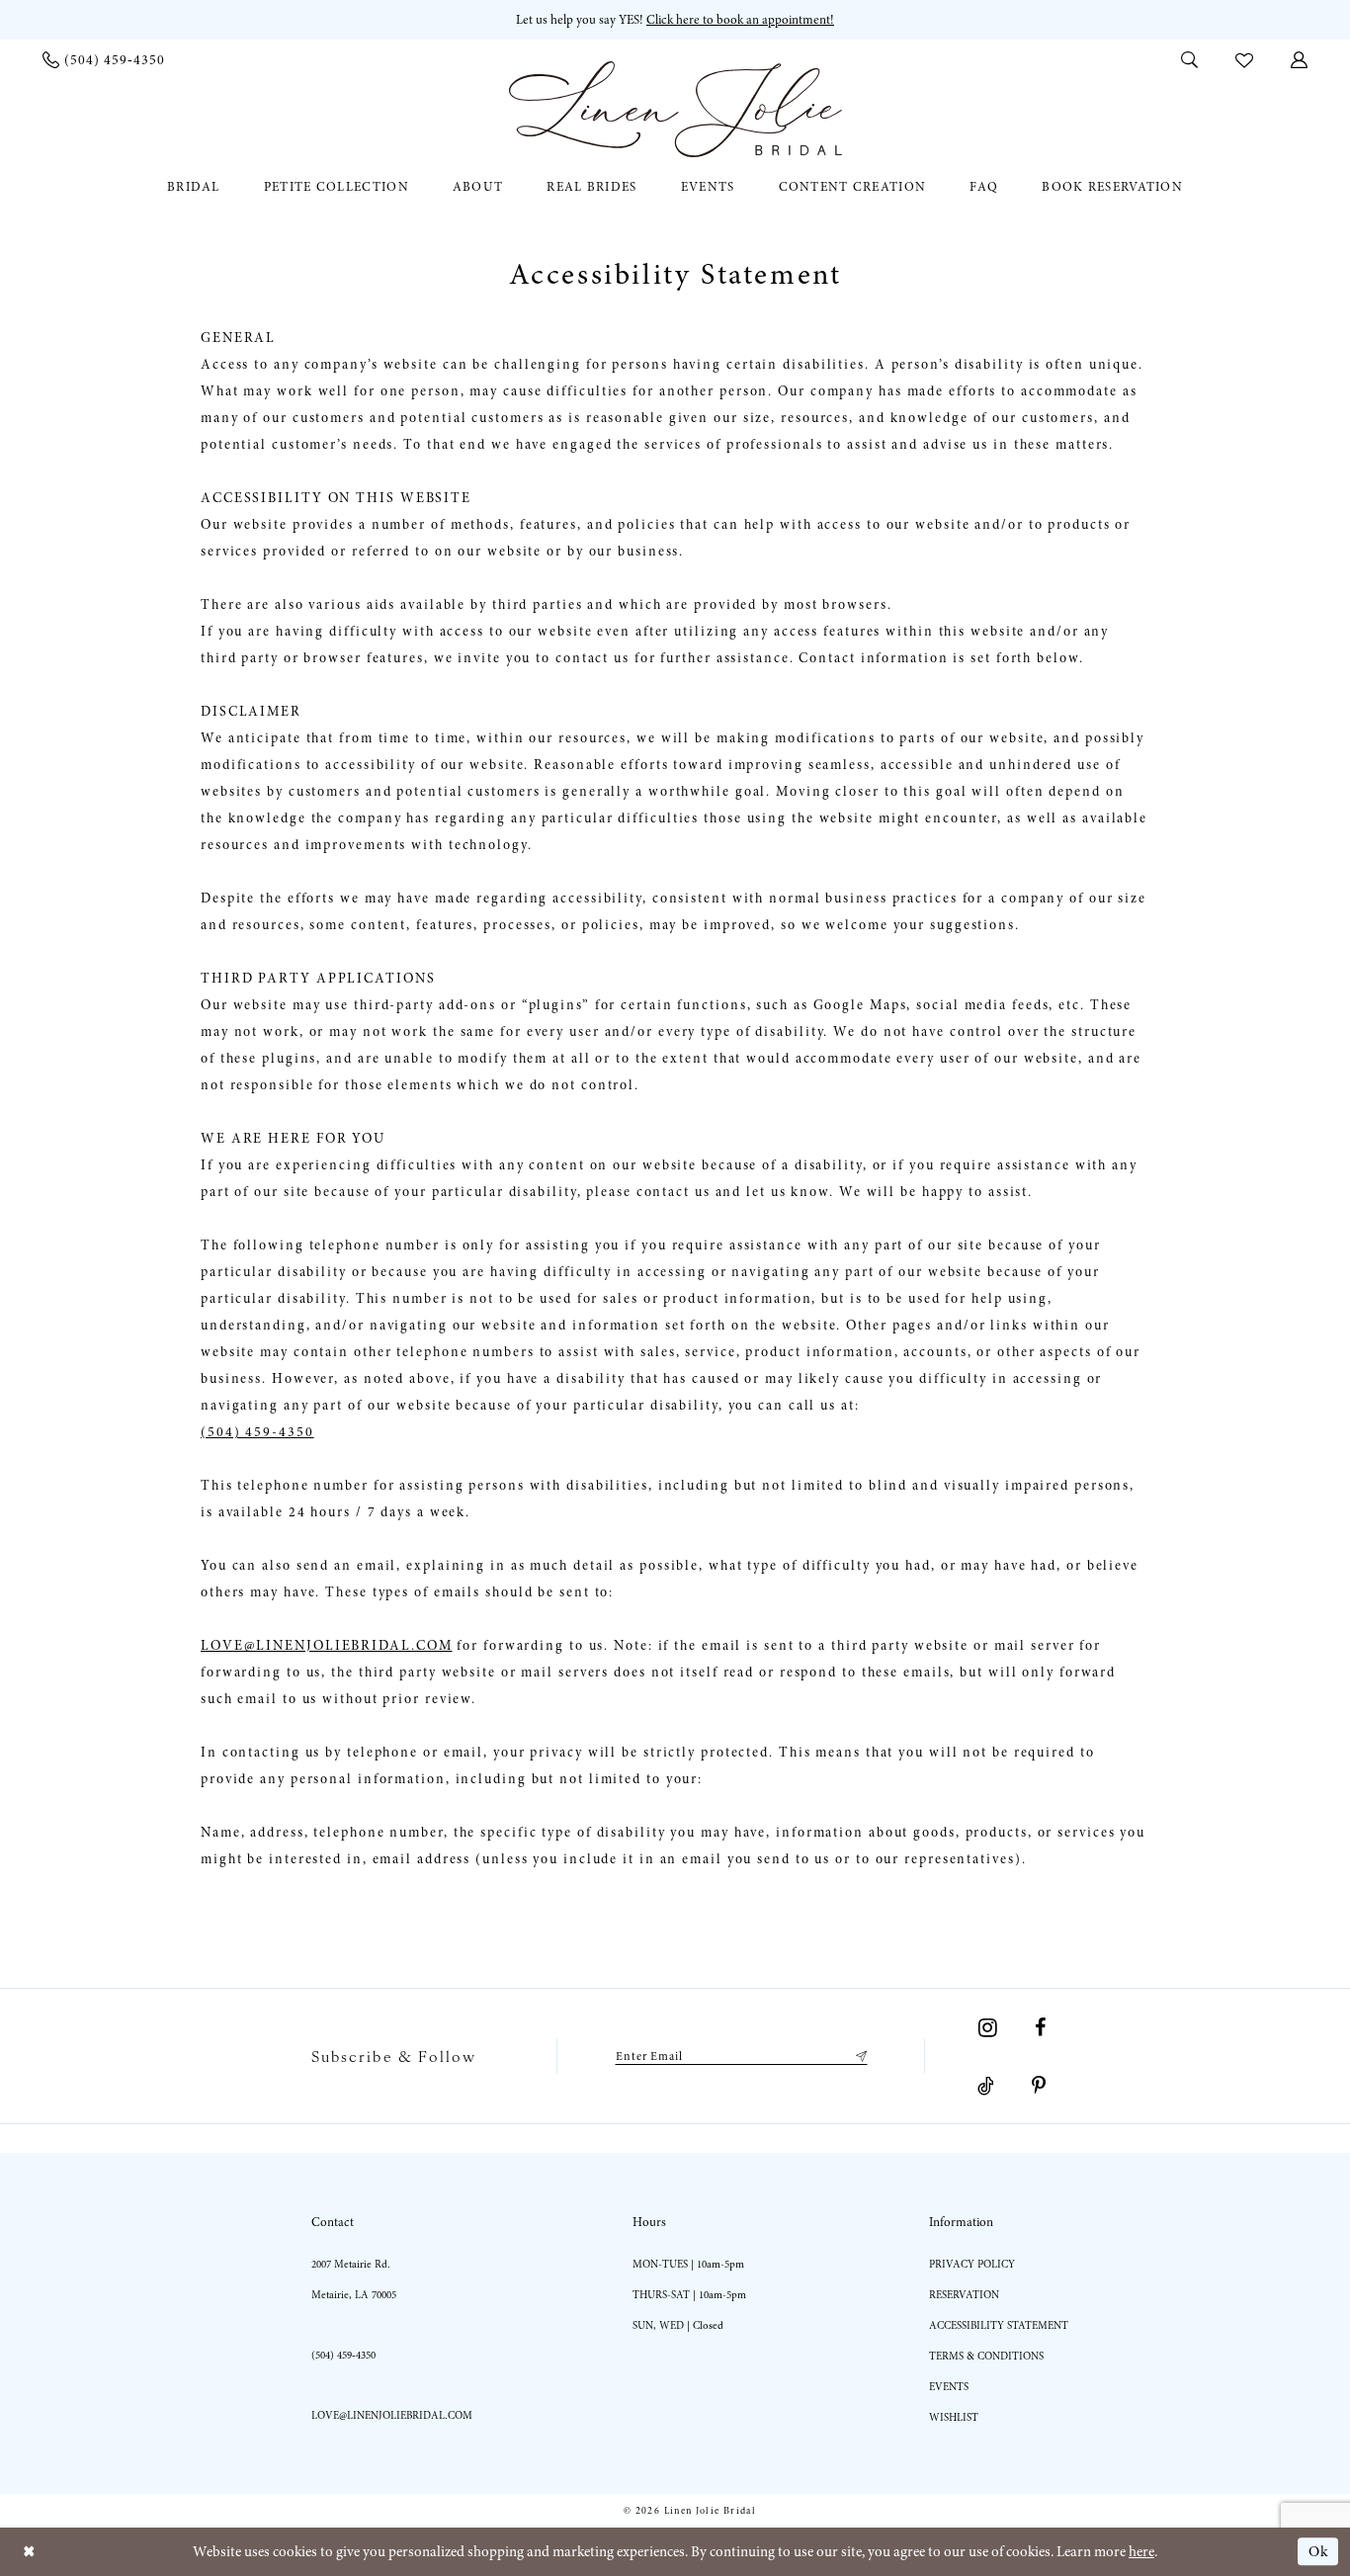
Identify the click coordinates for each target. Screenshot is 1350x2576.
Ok (1318, 2551)
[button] (1299, 59)
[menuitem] (104, 60)
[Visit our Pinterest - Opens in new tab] (1039, 2086)
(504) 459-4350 (257, 1432)
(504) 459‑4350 (343, 2355)
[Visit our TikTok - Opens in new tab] (986, 2086)
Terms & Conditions (986, 2356)
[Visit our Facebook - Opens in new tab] (1040, 2027)
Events (949, 2387)
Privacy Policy (972, 2264)
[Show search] (1189, 59)
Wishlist (954, 2417)
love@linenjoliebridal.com (392, 2415)
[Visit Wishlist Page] (1244, 59)
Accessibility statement (999, 2325)
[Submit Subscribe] (858, 2056)
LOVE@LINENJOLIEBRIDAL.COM (327, 1645)
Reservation (964, 2295)
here (1141, 2551)
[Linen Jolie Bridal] (675, 109)
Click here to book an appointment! (740, 20)
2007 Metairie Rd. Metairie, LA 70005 (354, 2279)
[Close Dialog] (29, 2552)
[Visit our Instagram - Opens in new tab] (988, 2027)
